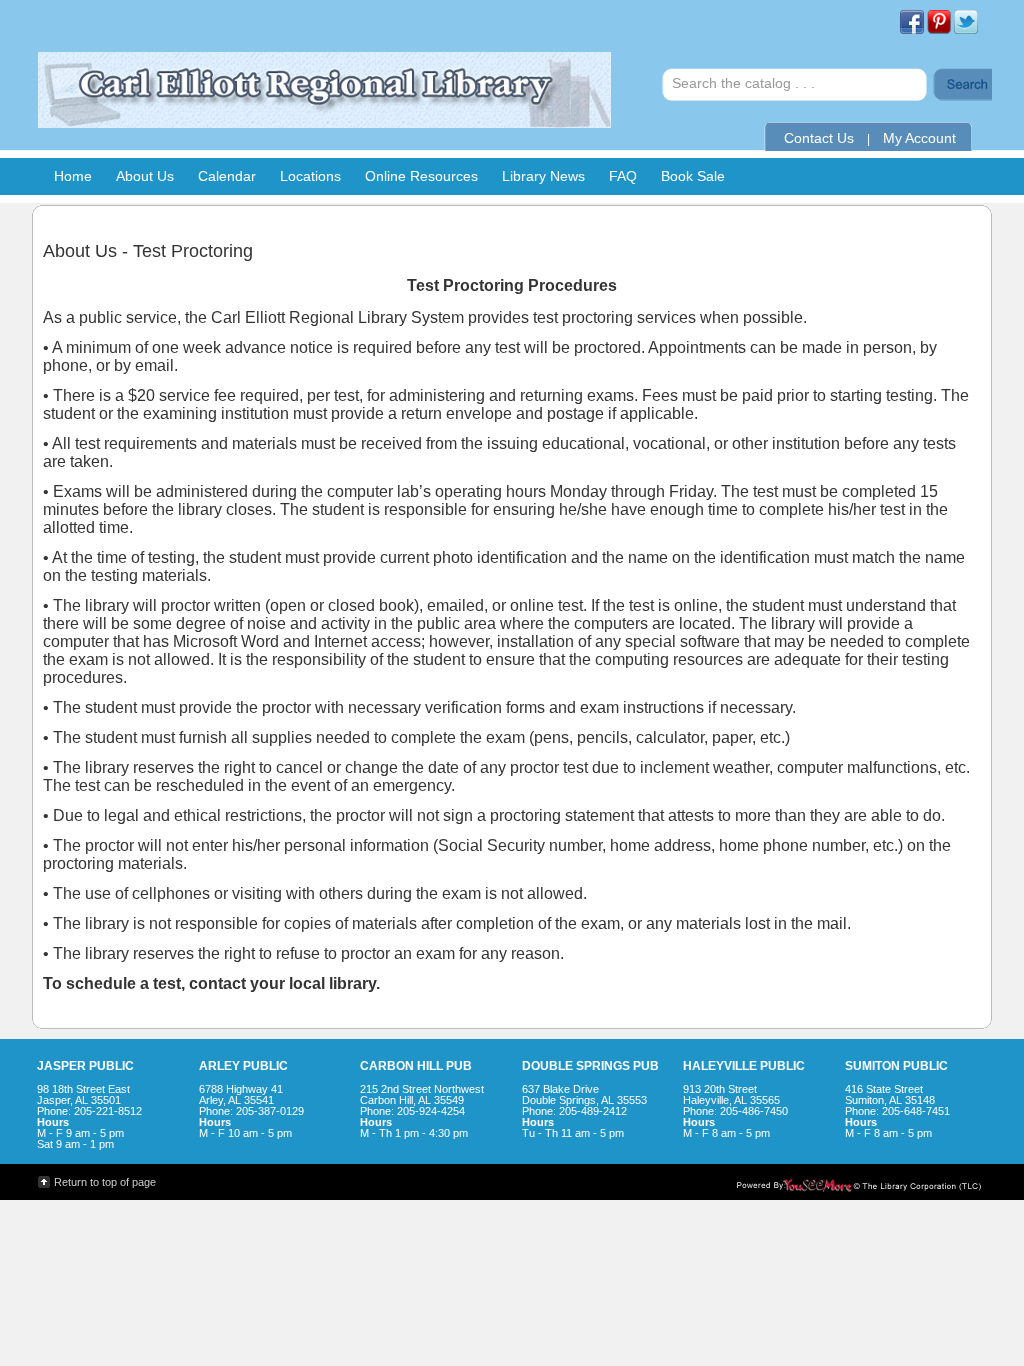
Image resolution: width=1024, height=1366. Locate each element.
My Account (919, 138)
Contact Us (819, 138)
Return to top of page (105, 1182)
